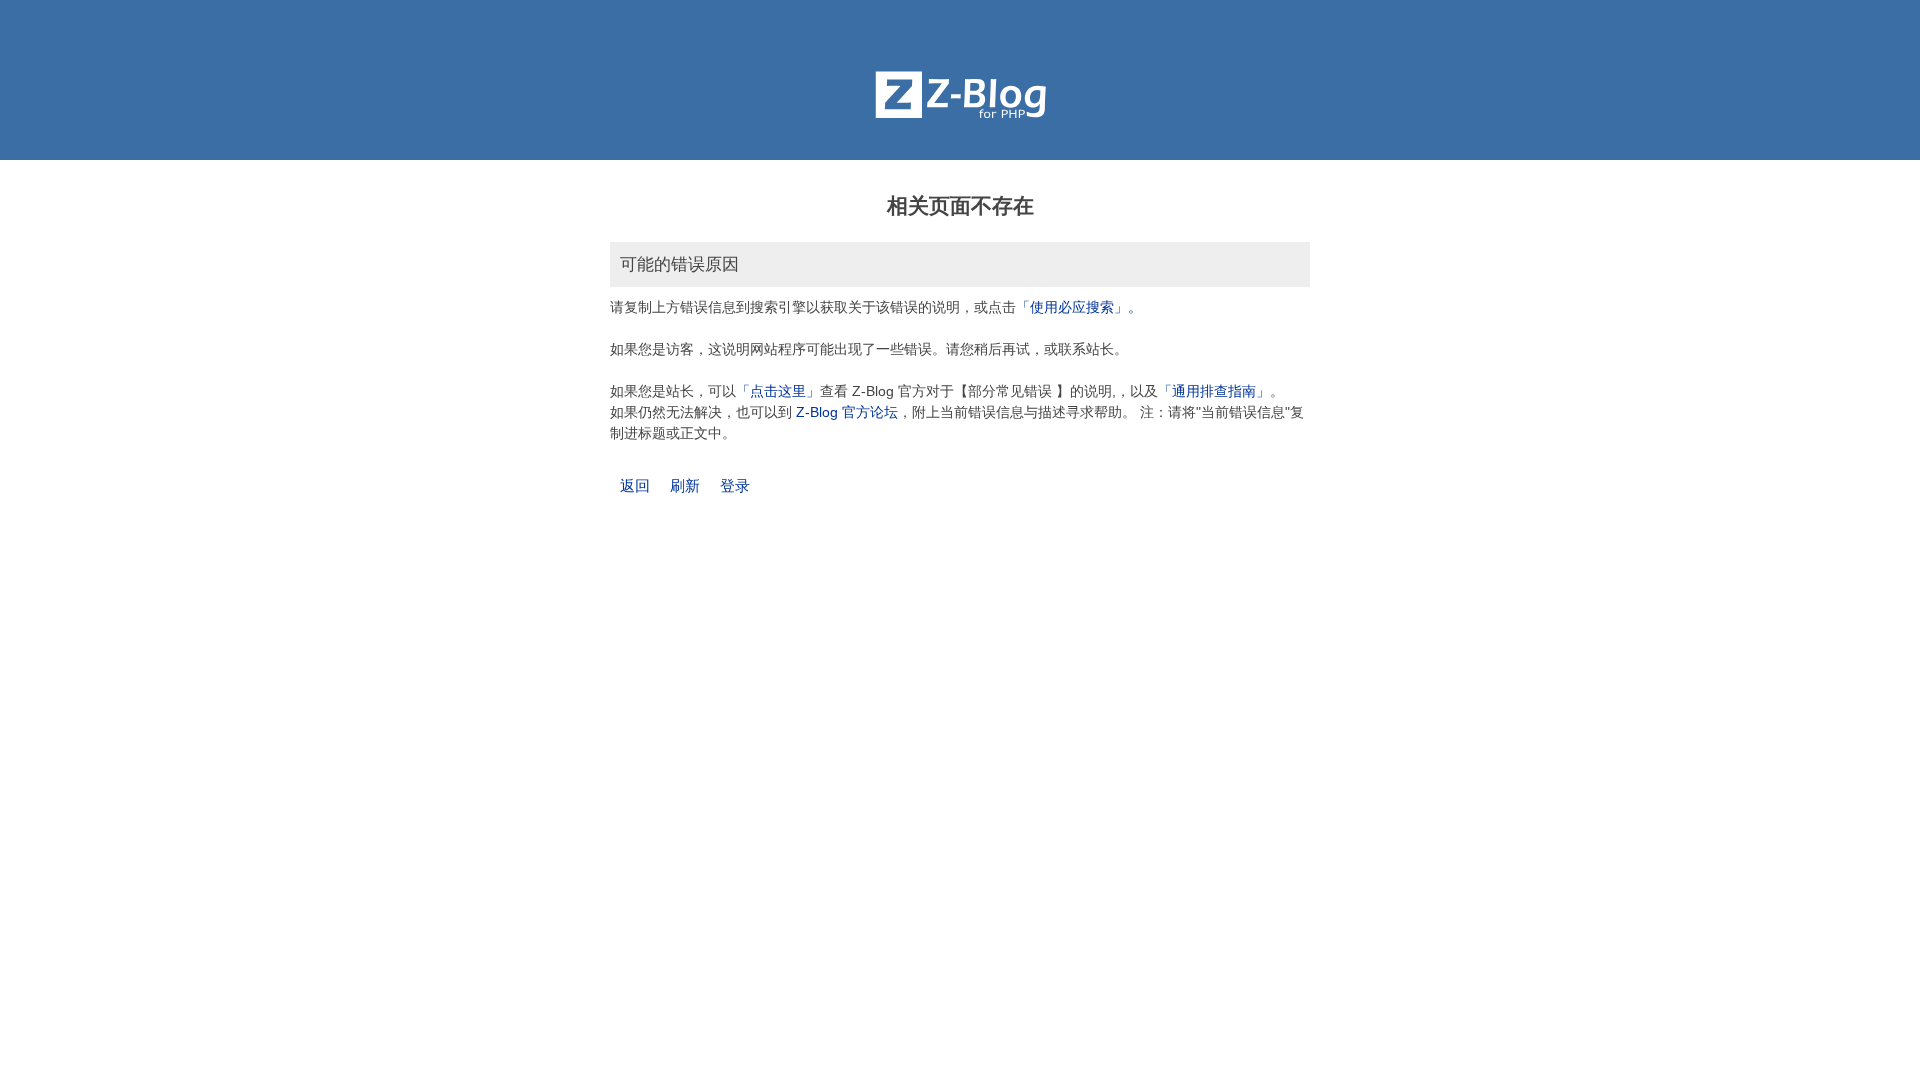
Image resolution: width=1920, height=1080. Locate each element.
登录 (735, 485)
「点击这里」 (778, 391)
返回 (635, 485)
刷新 (685, 485)
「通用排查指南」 (1214, 391)
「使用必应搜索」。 (1079, 307)
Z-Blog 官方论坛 (847, 412)
